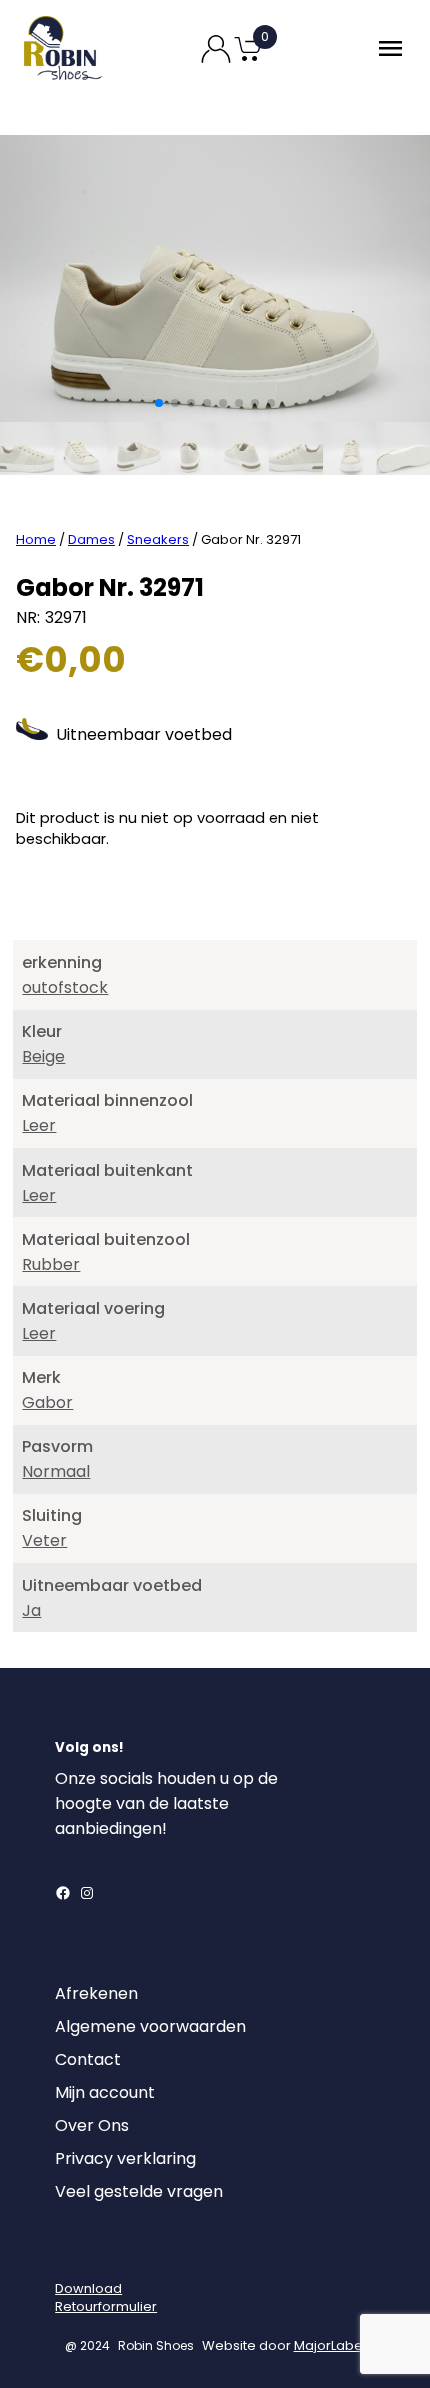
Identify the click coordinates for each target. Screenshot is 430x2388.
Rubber (51, 1264)
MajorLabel (330, 2345)
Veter (44, 1540)
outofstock (65, 987)
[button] (159, 403)
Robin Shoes (156, 2345)
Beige (43, 1056)
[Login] (73, 2254)
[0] (248, 59)
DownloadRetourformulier (106, 2297)
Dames (91, 539)
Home (36, 539)
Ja (31, 1610)
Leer (39, 1125)
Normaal (56, 1471)
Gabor (47, 1402)
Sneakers (158, 539)
